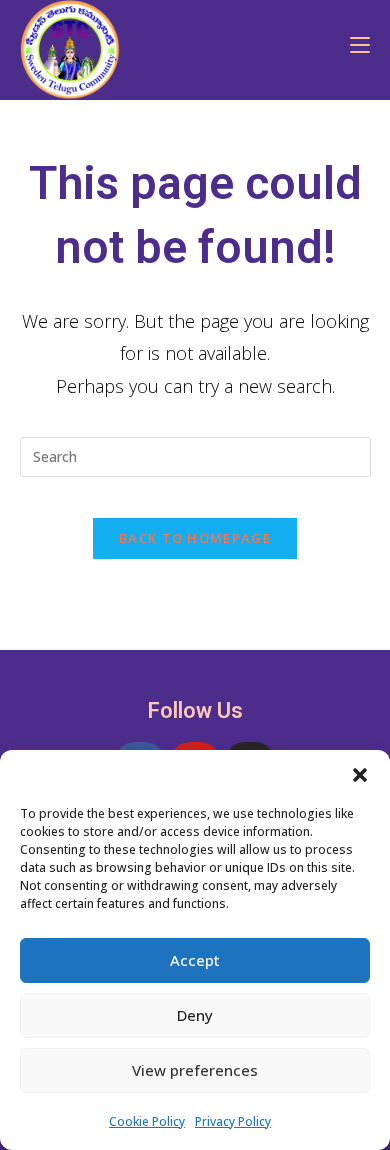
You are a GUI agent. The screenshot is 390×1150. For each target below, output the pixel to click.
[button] (360, 775)
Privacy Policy (233, 1121)
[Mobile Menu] (352, 44)
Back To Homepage (195, 538)
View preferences (195, 1070)
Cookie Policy (147, 1121)
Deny (195, 1015)
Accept (195, 960)
